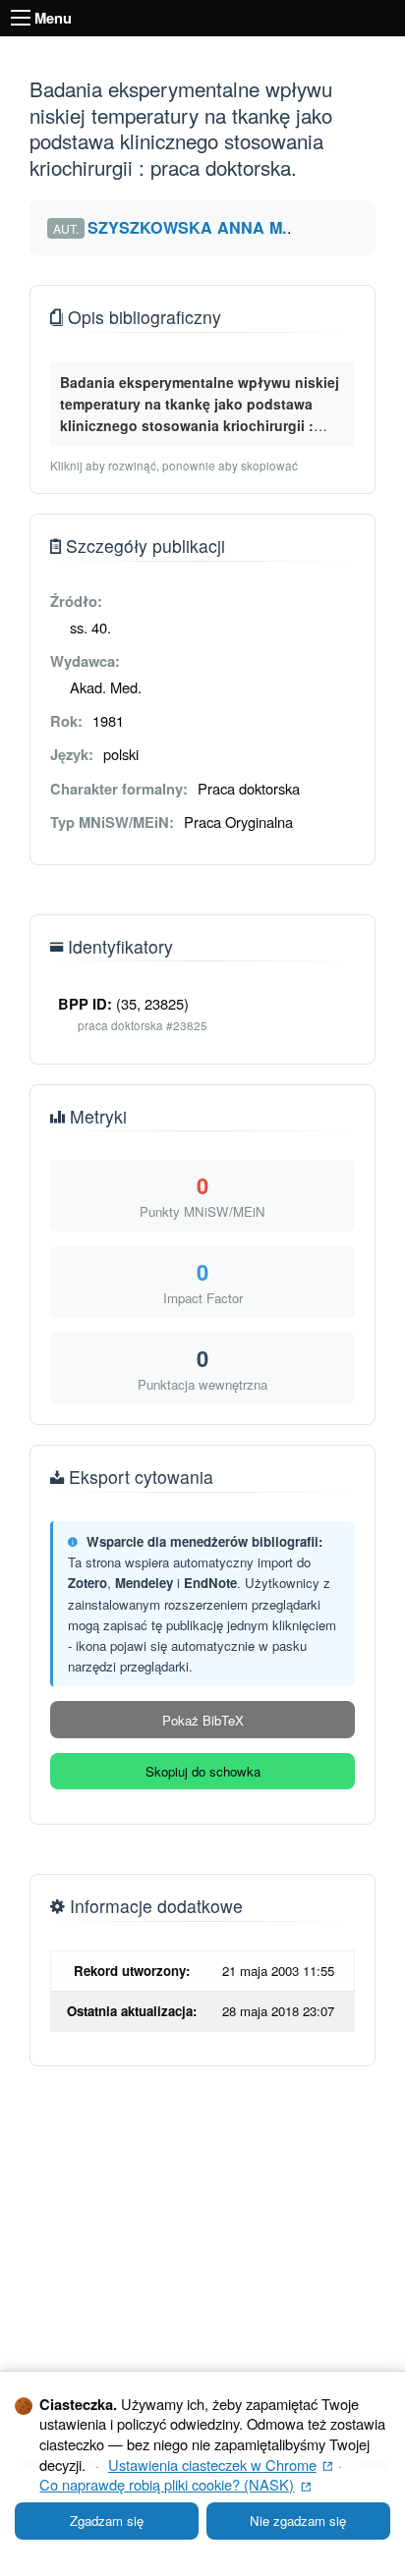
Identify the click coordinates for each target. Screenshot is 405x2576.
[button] (202, 404)
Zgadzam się (107, 2521)
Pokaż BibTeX (203, 1720)
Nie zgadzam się (298, 2521)
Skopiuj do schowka (203, 1771)
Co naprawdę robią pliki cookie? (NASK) (175, 2484)
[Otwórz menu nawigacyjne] (21, 18)
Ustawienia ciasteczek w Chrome (221, 2465)
